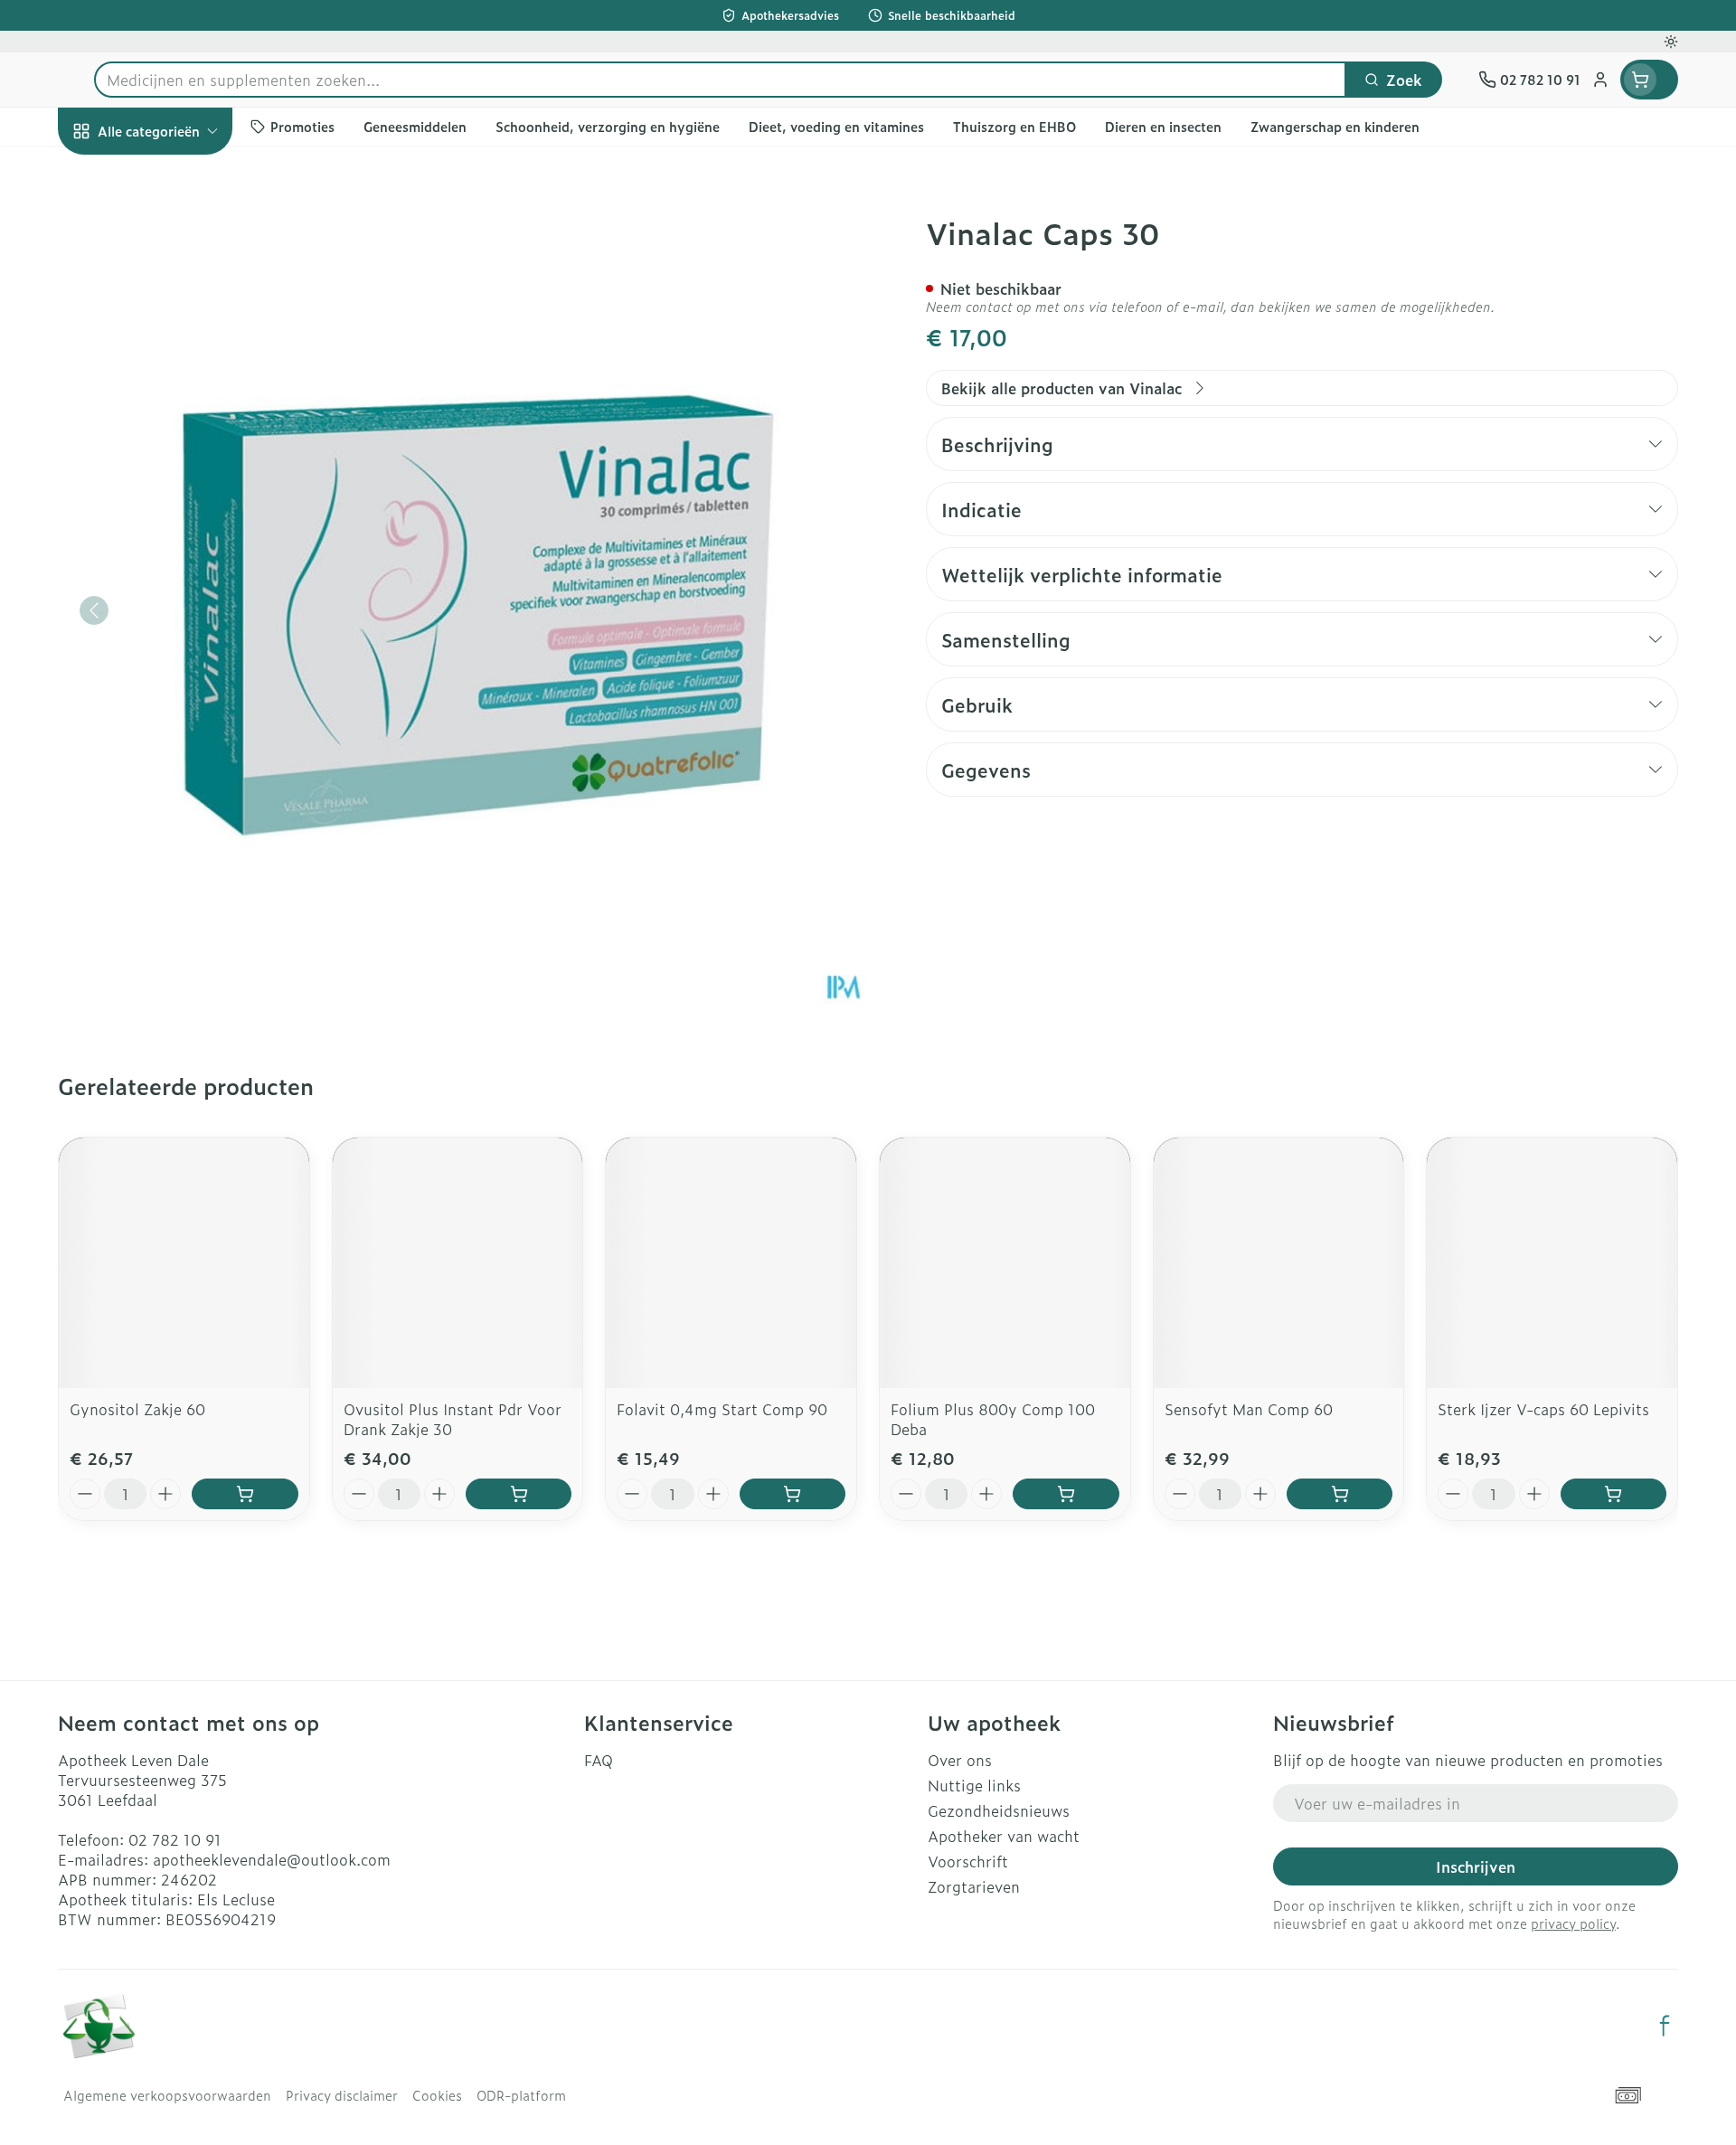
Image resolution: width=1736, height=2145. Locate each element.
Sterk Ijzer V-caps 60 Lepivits (1543, 1409)
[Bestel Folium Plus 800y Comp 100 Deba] (1066, 1494)
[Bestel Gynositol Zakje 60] (245, 1494)
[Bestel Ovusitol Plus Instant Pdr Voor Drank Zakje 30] (519, 1494)
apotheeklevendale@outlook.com (272, 1859)
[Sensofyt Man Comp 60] (1279, 1263)
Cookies (437, 2095)
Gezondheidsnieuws (999, 1810)
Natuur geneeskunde (174, 485)
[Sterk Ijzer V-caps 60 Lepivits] (1552, 1263)
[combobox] (720, 80)
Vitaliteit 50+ (174, 434)
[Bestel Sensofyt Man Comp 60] (1340, 1494)
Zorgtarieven (974, 1886)
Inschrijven (1476, 1866)
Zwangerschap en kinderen (174, 377)
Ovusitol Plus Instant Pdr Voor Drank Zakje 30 (453, 1419)
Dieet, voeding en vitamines (174, 312)
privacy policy (1573, 1923)
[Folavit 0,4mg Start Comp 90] (731, 1263)
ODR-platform (521, 2095)
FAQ (599, 1760)
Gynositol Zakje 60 (137, 1409)
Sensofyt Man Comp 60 (1249, 1409)
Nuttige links (974, 1785)
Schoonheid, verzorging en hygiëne (174, 238)
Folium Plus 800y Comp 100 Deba (993, 1419)
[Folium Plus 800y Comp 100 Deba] (1005, 1263)
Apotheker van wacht (1004, 1836)
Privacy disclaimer (342, 2095)
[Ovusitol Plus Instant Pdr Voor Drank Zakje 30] (458, 1263)
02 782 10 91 (175, 1839)
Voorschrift (968, 1861)
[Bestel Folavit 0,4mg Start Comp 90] (793, 1494)
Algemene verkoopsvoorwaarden (167, 2095)
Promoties (109, 173)
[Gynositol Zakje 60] (184, 1263)
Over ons (960, 1760)
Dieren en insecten (174, 585)
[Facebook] (1665, 2026)
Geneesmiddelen (174, 636)
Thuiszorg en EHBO (174, 535)
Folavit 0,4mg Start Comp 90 (722, 1409)
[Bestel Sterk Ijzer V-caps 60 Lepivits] (1613, 1494)
